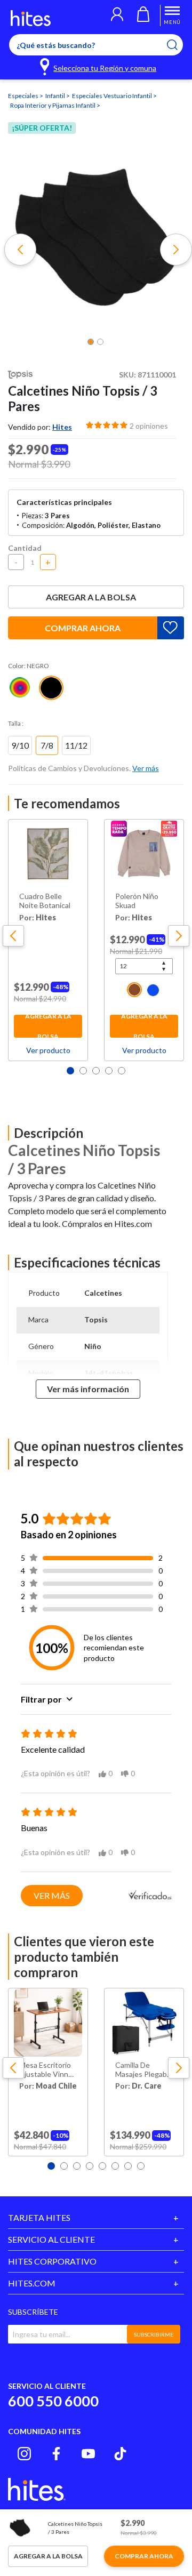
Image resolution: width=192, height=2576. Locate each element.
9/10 (20, 745)
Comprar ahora (83, 628)
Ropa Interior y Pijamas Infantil (53, 105)
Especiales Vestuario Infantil (113, 96)
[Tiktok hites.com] (120, 2454)
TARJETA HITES (39, 2217)
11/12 (76, 745)
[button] (117, 15)
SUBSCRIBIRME (154, 2334)
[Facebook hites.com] (56, 2454)
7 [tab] (128, 2166)
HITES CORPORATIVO (52, 2261)
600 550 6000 (53, 2401)
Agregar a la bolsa (91, 597)
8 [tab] (141, 2166)
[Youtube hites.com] (88, 2454)
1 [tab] (70, 1071)
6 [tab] (115, 2166)
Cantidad (25, 548)
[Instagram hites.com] (24, 2454)
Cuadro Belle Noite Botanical (45, 901)
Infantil (56, 96)
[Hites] (31, 18)
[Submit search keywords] (179, 45)
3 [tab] (96, 1071)
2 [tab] (83, 1071)
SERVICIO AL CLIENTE (51, 2239)
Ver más (52, 1895)
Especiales (24, 96)
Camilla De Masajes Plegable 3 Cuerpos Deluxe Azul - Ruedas (144, 2070)
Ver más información (88, 1389)
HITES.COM (32, 2283)
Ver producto (48, 1050)
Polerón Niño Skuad (137, 901)
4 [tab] (109, 1071)
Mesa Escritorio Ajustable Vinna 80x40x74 (46, 2070)
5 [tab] (122, 1071)
